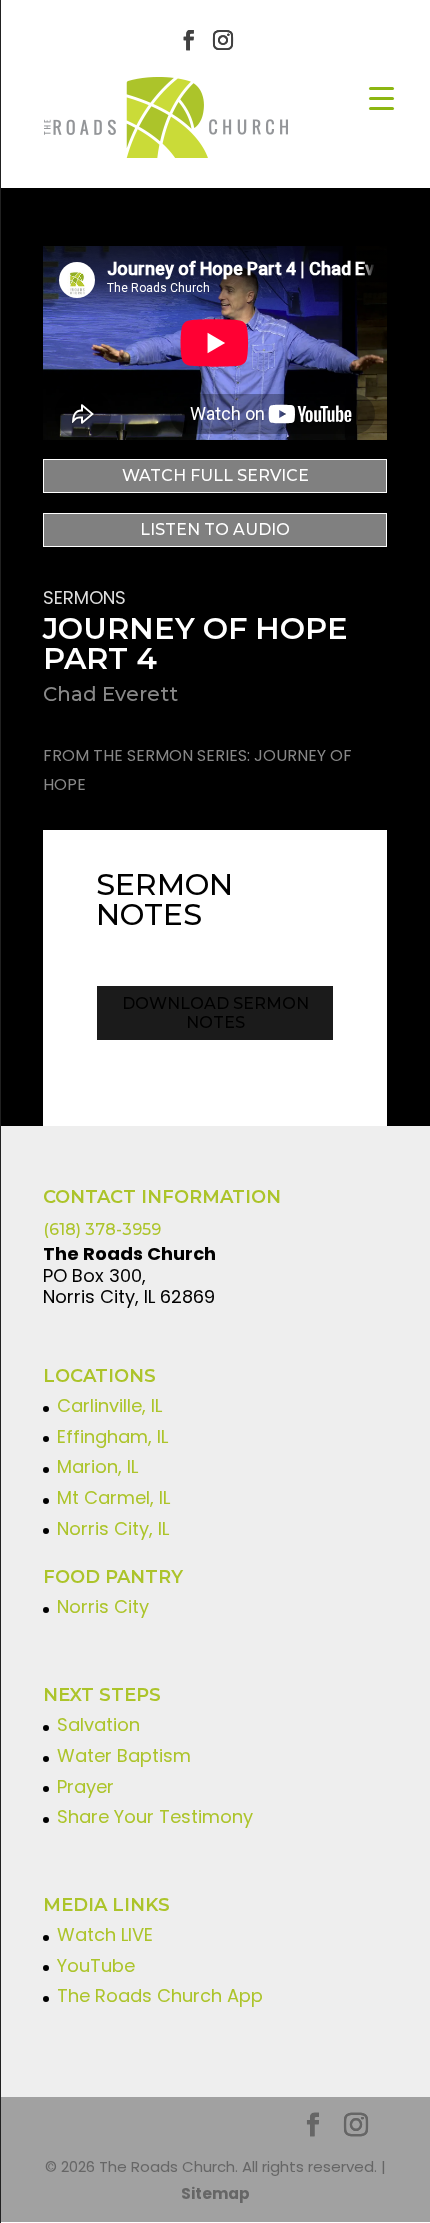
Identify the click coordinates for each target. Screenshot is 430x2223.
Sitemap (215, 2193)
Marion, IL (97, 1466)
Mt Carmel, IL (113, 1497)
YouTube (96, 1965)
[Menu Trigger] (381, 97)
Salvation (98, 1724)
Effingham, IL (112, 1436)
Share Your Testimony (155, 1816)
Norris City (103, 1606)
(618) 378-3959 (102, 1229)
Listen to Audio (215, 529)
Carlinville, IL (109, 1405)
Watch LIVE (105, 1934)
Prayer (85, 1786)
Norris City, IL (113, 1528)
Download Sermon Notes (215, 1013)
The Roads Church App (160, 1995)
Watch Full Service (215, 475)
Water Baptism (124, 1755)
